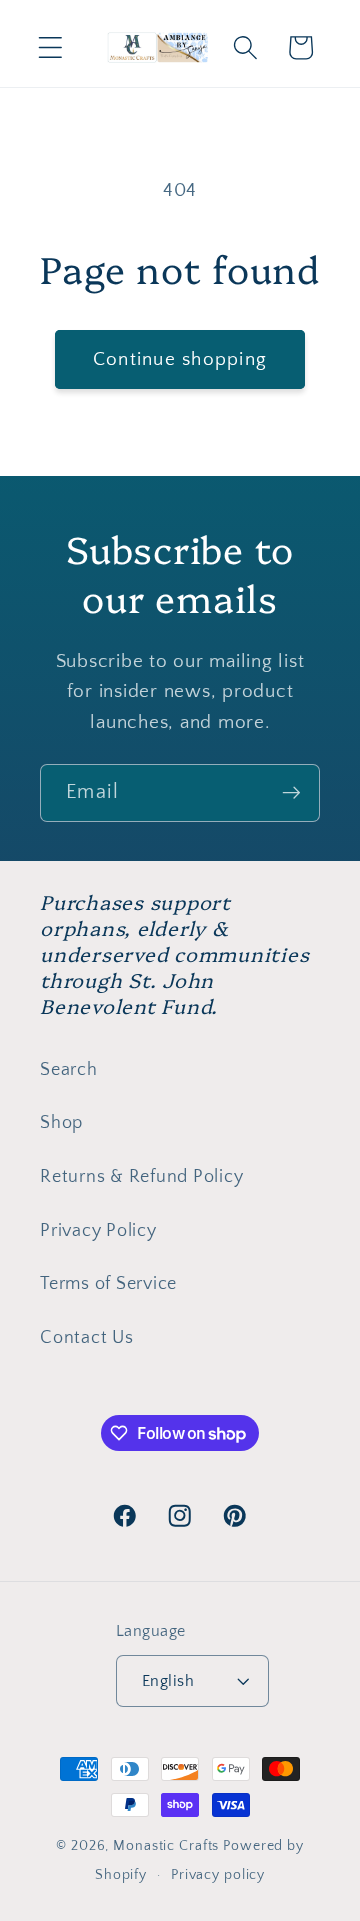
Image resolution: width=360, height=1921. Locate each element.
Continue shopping (180, 359)
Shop (61, 1123)
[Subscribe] (291, 793)
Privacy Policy (98, 1231)
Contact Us (87, 1338)
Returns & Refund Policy (141, 1177)
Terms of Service (108, 1284)
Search (69, 1070)
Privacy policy (218, 1875)
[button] (50, 47)
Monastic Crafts (166, 1846)
